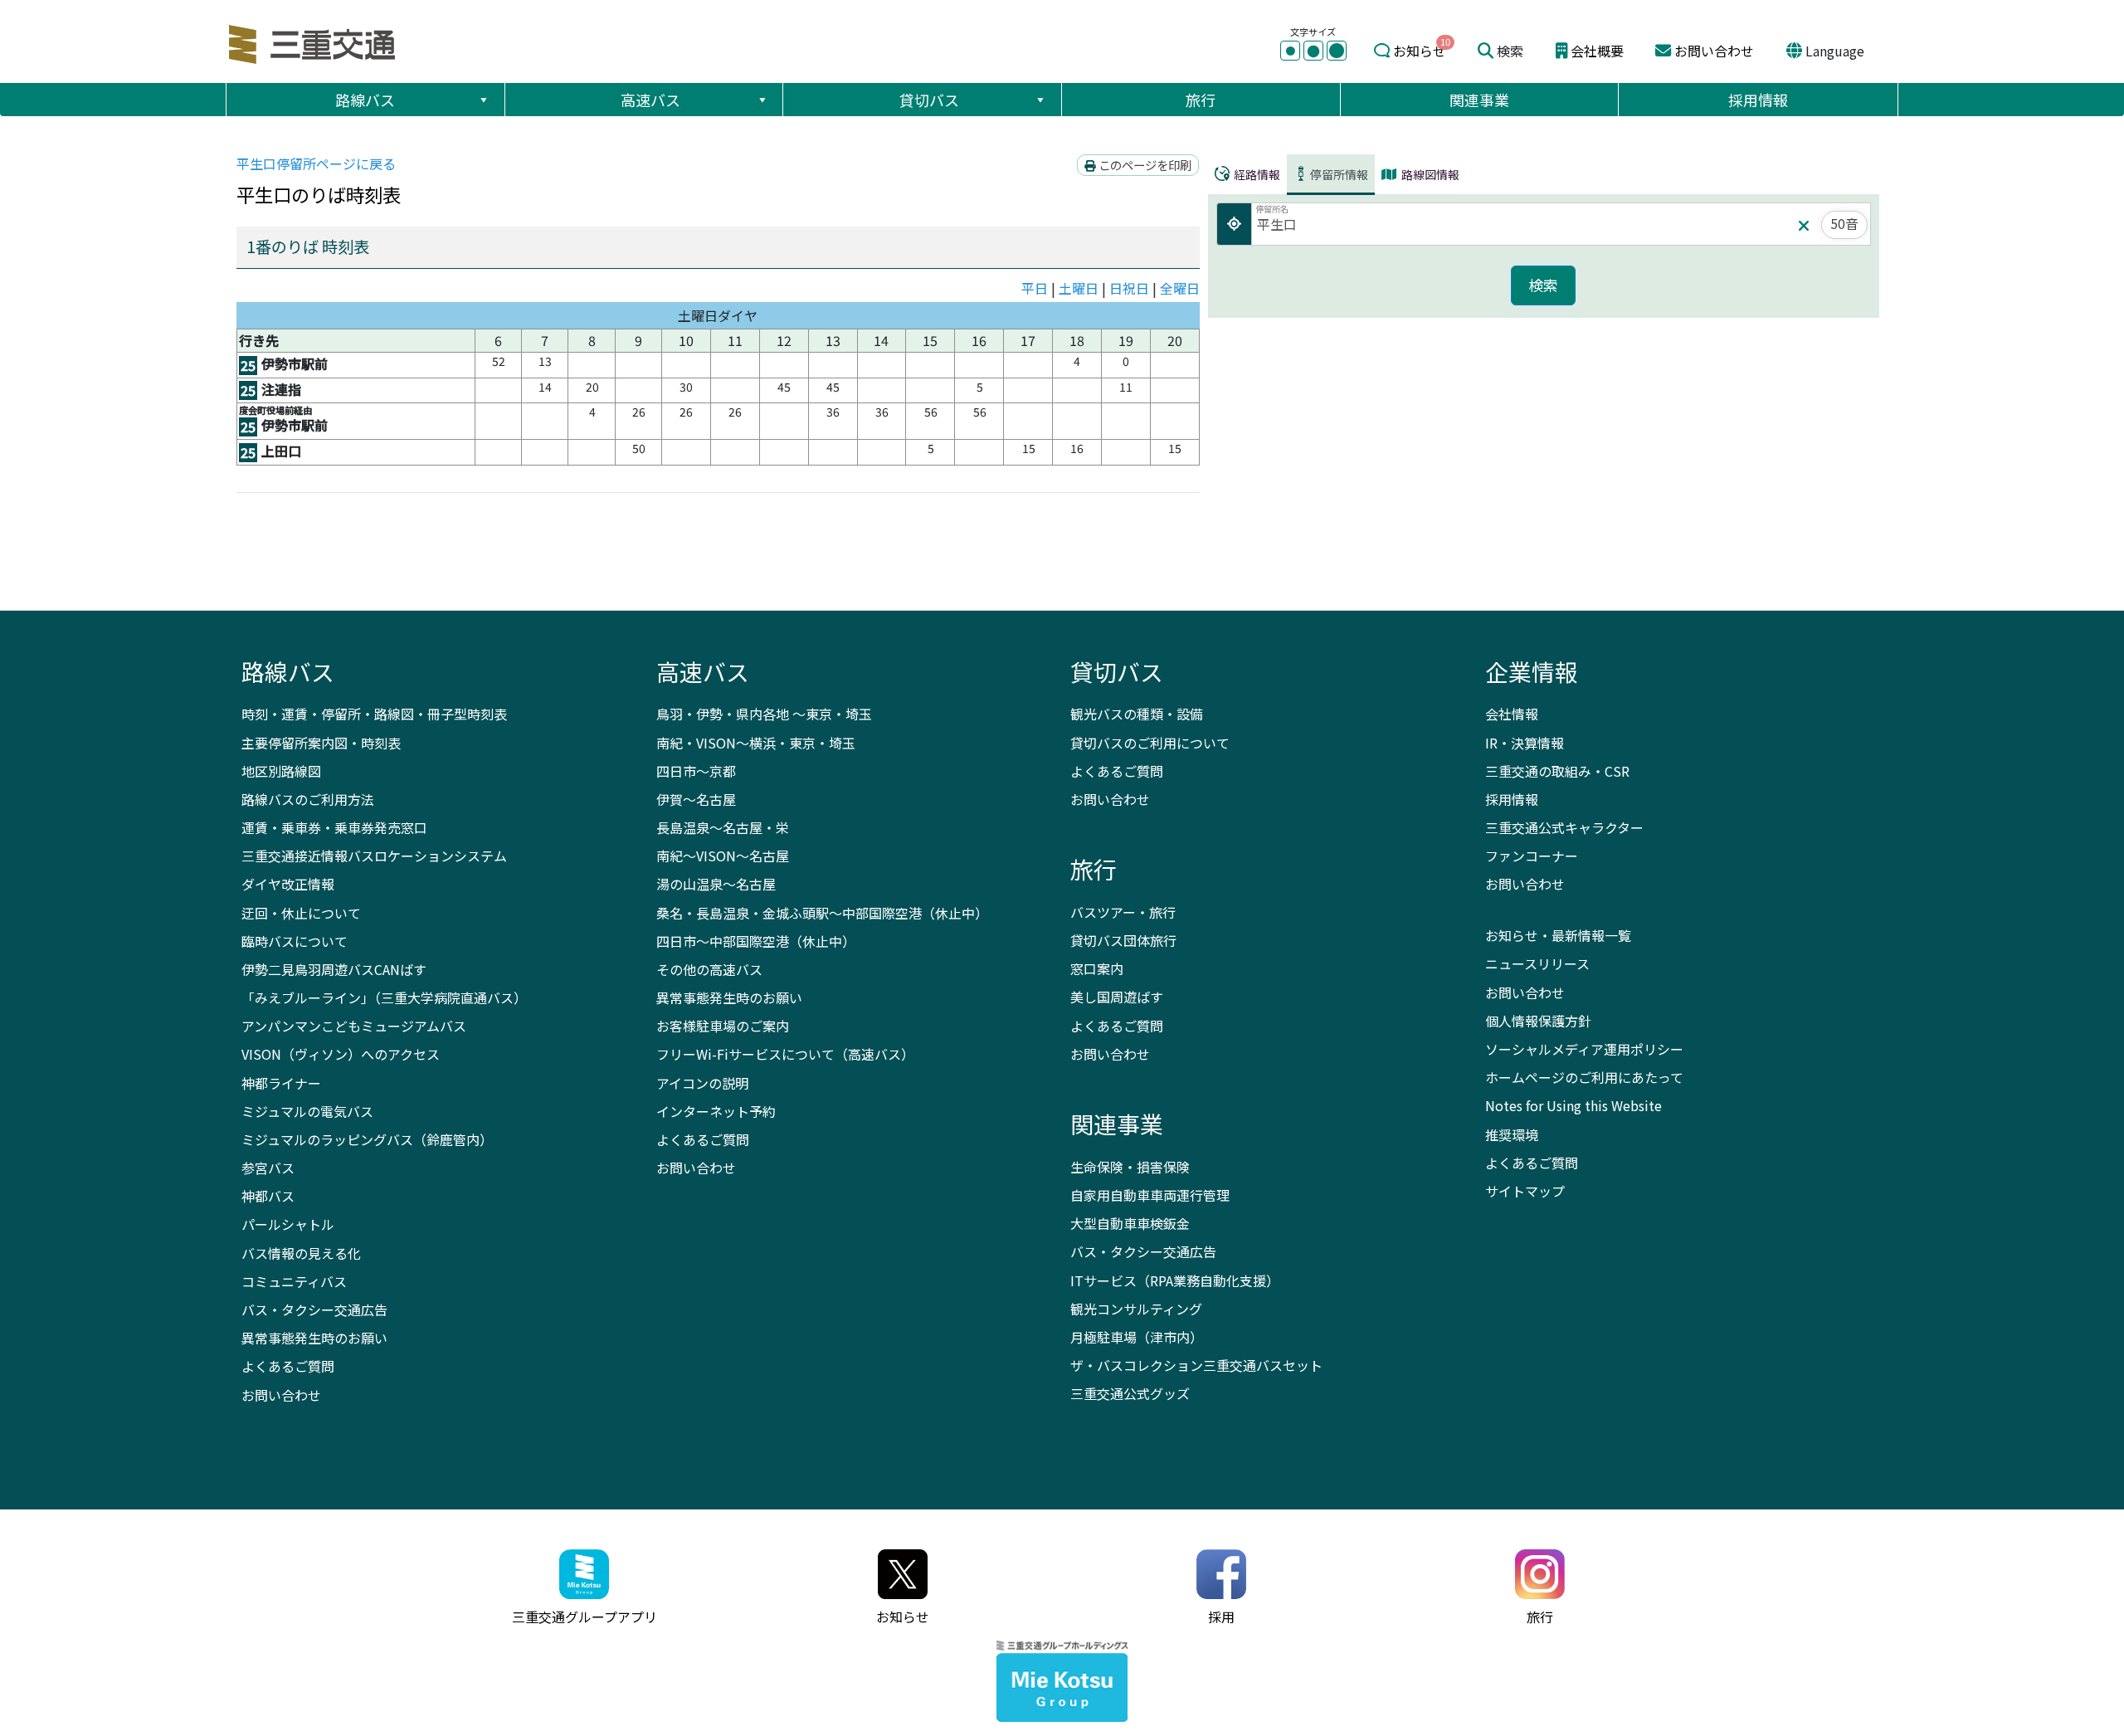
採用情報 (1758, 100)
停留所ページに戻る (316, 163)
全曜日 (1180, 288)
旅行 (1201, 100)
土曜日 (1079, 288)
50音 (1844, 223)
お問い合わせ (1714, 51)
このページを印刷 (1144, 165)
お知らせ (1420, 51)
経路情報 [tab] (1256, 174)
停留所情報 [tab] (1339, 174)
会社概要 (1597, 51)
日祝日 (1129, 288)
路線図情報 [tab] (1429, 174)
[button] (483, 100)
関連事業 (1479, 100)
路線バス (365, 100)
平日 (1035, 288)
